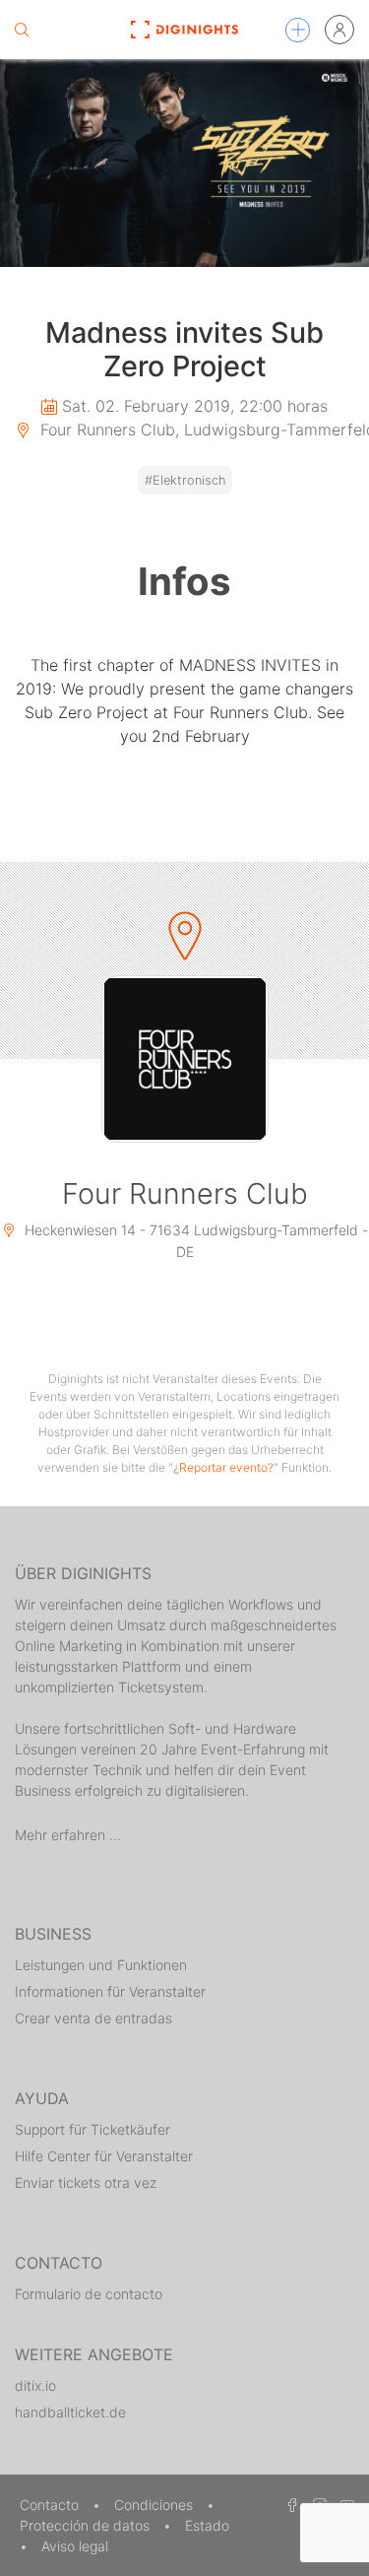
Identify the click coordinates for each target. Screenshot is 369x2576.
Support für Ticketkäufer (92, 2129)
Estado (207, 2525)
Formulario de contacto (89, 2294)
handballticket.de (70, 2412)
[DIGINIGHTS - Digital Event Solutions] (184, 30)
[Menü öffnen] (298, 30)
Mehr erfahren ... (68, 1835)
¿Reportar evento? (223, 1467)
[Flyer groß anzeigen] (184, 163)
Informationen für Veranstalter (110, 1991)
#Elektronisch (185, 480)
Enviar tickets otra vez (86, 2182)
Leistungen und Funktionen (101, 1965)
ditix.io (35, 2385)
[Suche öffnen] (22, 30)
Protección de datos (87, 2525)
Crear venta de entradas (93, 2018)
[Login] (339, 30)
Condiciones (155, 2505)
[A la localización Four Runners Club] (185, 1059)
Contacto (51, 2505)
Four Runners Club (185, 1193)
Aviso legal (75, 2546)
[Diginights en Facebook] (289, 2505)
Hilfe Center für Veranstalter (104, 2156)
